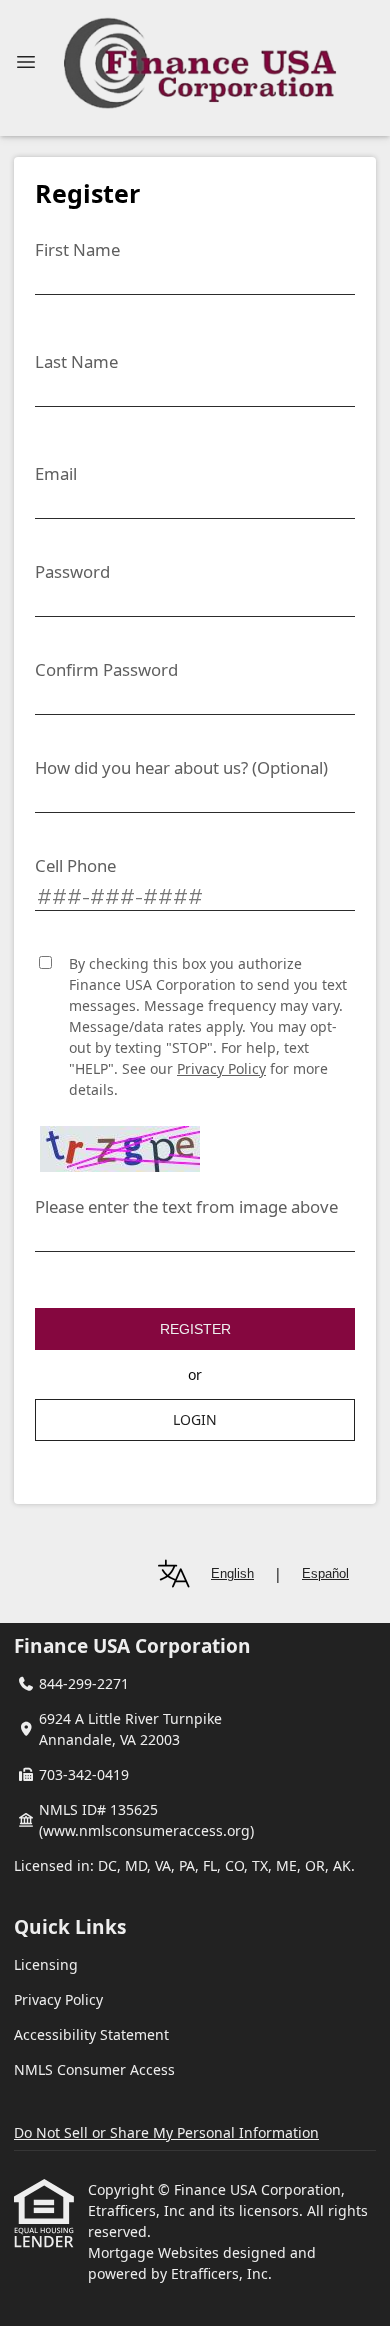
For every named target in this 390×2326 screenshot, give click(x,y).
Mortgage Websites (155, 2252)
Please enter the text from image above (186, 1206)
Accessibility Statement (91, 2034)
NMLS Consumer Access (94, 2069)
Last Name (76, 361)
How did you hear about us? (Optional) (181, 767)
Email (56, 473)
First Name (77, 249)
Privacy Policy (221, 1068)
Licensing (46, 1964)
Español (325, 1573)
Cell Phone (75, 865)
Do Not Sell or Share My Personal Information (166, 2132)
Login (195, 1419)
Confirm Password (106, 669)
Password (72, 571)
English (232, 1573)
